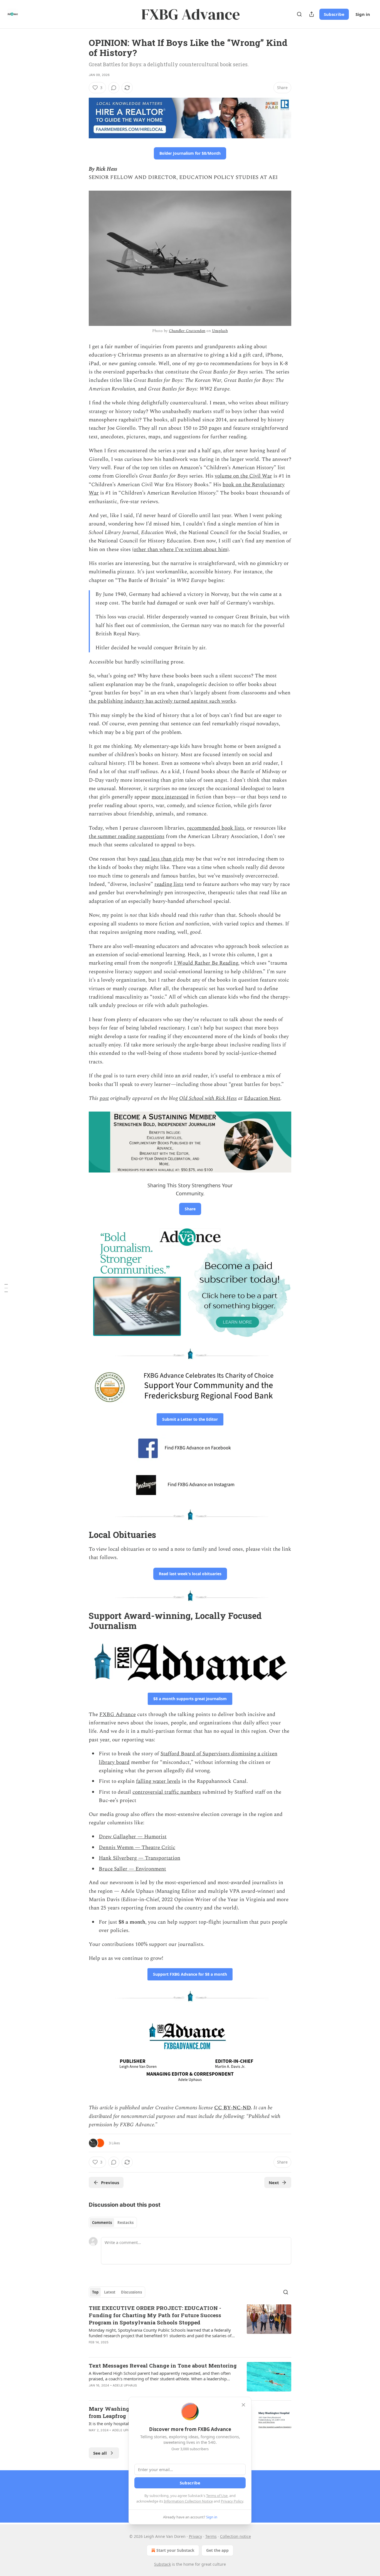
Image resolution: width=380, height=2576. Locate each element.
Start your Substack (175, 2550)
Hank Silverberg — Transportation (140, 1858)
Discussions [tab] (131, 2292)
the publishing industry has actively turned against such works (162, 701)
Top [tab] (95, 2292)
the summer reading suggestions (127, 836)
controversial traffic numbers (167, 1792)
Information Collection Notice (188, 2501)
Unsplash (220, 331)
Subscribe (334, 14)
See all (100, 2453)
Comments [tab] (102, 2223)
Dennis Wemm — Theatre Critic (137, 1848)
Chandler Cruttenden (187, 331)
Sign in (363, 14)
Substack (162, 2564)
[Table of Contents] (6, 1288)
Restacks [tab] (125, 2223)
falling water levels (158, 1781)
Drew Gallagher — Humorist (133, 1837)
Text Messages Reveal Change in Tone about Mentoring (163, 2365)
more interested (170, 797)
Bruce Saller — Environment (132, 1869)
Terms (211, 2536)
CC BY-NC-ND (232, 2108)
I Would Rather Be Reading (206, 963)
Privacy (195, 2536)
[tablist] (113, 2223)
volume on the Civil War (243, 476)
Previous (110, 2182)
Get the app (217, 2550)
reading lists (169, 884)
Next (274, 2182)
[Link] (81, 1181)
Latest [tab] (110, 2292)
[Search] (299, 14)
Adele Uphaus (125, 2385)
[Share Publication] (312, 14)
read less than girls (161, 859)
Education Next (262, 1098)
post (104, 1098)
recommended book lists (216, 828)
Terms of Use (217, 2496)
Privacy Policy (232, 2501)
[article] (190, 2329)
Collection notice (235, 2536)
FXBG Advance (118, 1715)
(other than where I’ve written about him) (180, 550)
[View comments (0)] (114, 88)
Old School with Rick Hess (208, 1098)
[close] (243, 2405)
